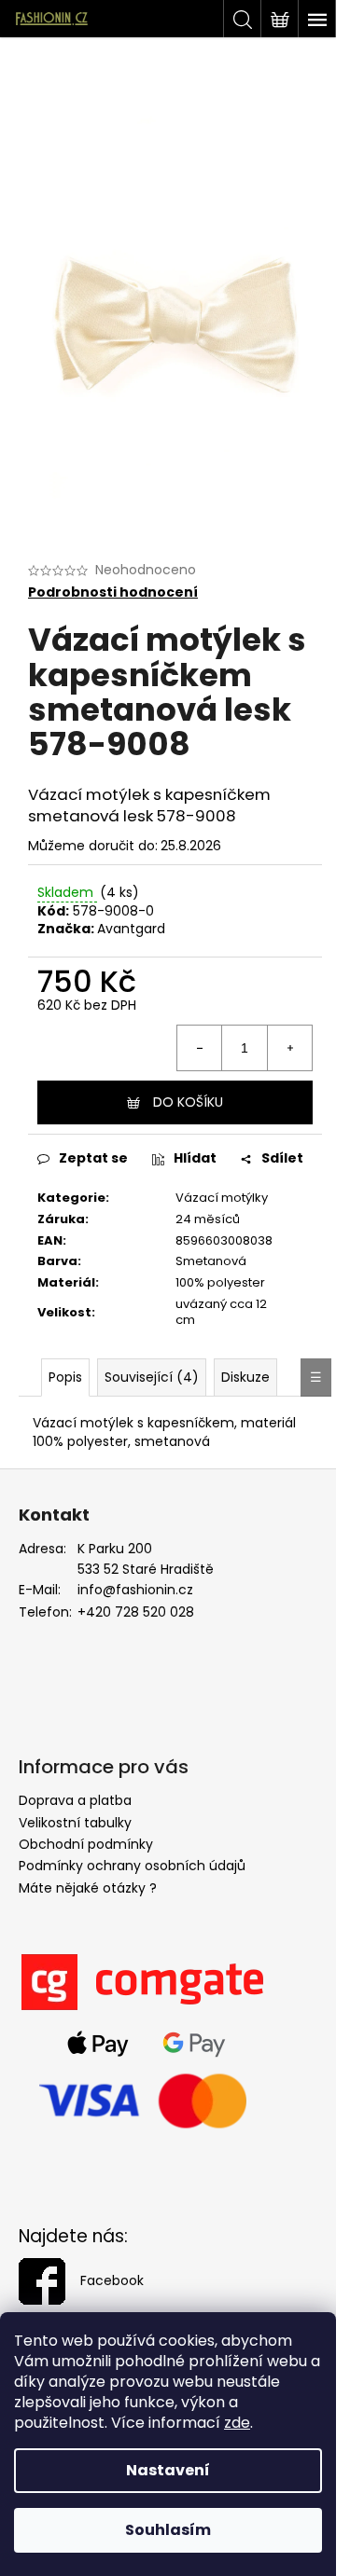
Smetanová (211, 1261)
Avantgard (131, 929)
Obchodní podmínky (86, 1844)
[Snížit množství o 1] (200, 1048)
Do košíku (188, 1102)
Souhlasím (168, 2530)
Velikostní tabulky (75, 1823)
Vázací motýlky (222, 1198)
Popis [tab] (65, 1377)
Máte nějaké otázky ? (88, 1888)
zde (237, 2423)
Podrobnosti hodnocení (113, 592)
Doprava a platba (75, 1800)
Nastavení (168, 2470)
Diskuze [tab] (245, 1377)
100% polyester (220, 1282)
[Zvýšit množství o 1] (289, 1048)
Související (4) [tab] (152, 1377)
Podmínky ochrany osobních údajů (132, 1866)
